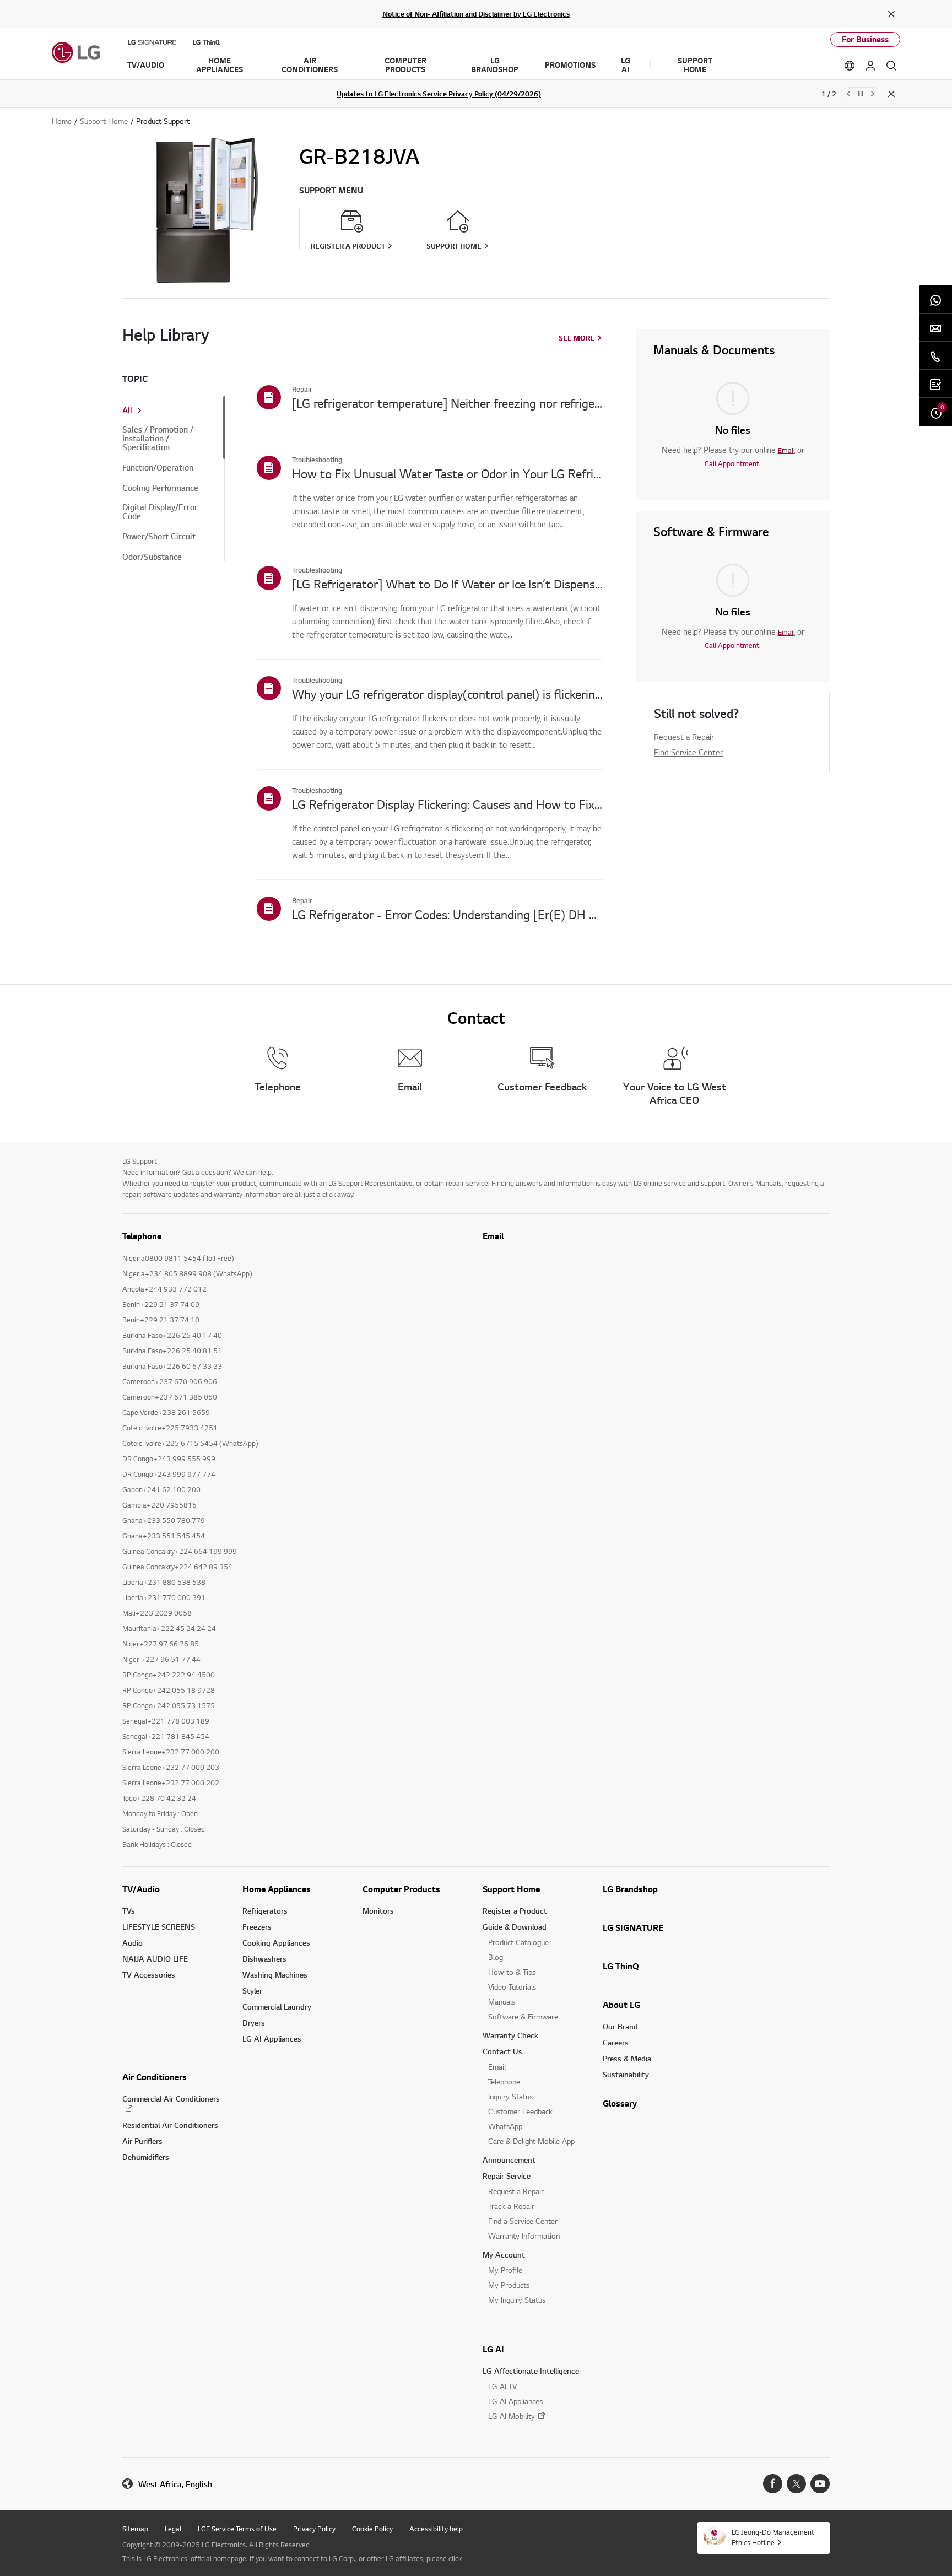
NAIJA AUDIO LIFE (155, 1959)
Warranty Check (510, 2035)
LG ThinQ (621, 1966)
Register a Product (515, 1911)
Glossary (620, 2103)
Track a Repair (511, 2206)
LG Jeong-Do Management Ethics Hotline (773, 2537)
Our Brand (620, 2026)
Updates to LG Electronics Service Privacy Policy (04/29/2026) (439, 94)
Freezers (257, 1927)
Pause (861, 94)
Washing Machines (275, 1975)
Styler (252, 1991)
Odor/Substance (152, 557)
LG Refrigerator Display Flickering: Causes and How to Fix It (447, 804)
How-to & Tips (512, 1972)
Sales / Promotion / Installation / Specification (158, 439)
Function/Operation (158, 468)
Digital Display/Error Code (160, 512)
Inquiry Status (510, 2096)
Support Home (511, 1889)
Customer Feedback (520, 2111)
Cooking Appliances (276, 1943)
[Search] (891, 66)
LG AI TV (502, 2386)
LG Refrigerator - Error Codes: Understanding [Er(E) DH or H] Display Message (447, 914)
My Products (509, 2285)
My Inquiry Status (517, 2300)
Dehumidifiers (146, 2157)
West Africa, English (175, 2484)
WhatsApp (505, 2126)
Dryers (254, 2023)
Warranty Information (524, 2236)
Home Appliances (277, 1889)
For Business (865, 39)
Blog (496, 1957)
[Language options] (850, 66)
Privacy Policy (314, 2529)
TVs (129, 1911)
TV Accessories (149, 1975)
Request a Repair (684, 737)
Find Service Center (688, 752)
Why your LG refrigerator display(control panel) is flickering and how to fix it (447, 694)
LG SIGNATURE (633, 1927)
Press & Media (627, 2058)
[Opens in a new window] (773, 2484)
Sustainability (626, 2074)
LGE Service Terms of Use (237, 2529)
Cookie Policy (372, 2529)
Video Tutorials (512, 1987)
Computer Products (401, 1889)
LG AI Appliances (272, 2038)
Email (786, 450)
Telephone (504, 2081)
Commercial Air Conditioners (171, 2099)
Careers (616, 2042)
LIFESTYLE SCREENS (159, 1927)
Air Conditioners (155, 2077)
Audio (132, 1943)
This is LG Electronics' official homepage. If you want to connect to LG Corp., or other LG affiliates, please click (292, 2558)
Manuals (502, 2002)
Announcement (509, 2160)
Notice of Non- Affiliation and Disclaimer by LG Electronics (476, 14)
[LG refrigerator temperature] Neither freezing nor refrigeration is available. (447, 403)
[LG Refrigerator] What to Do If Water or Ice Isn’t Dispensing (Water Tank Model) (447, 584)
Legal (173, 2529)
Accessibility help (436, 2529)
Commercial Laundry (277, 2007)
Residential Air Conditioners (170, 2125)
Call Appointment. (733, 463)
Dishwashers (264, 1959)
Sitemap (135, 2529)
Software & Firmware (523, 2016)
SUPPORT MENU (331, 190)
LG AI (493, 2349)
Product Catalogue (518, 1942)
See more (577, 338)
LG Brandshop (630, 1889)
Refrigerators (265, 1911)
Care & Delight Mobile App (531, 2141)
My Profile (505, 2270)
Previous (848, 94)
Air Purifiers (142, 2141)
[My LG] (870, 66)
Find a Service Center (523, 2221)
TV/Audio (141, 1889)
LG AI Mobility (512, 2416)
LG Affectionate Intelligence (531, 2371)
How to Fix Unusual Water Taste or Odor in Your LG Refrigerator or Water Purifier (447, 473)
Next (873, 94)
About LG (621, 2005)
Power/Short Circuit (159, 537)
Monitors (378, 1911)
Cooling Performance (160, 488)
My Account (504, 2254)
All (127, 411)
